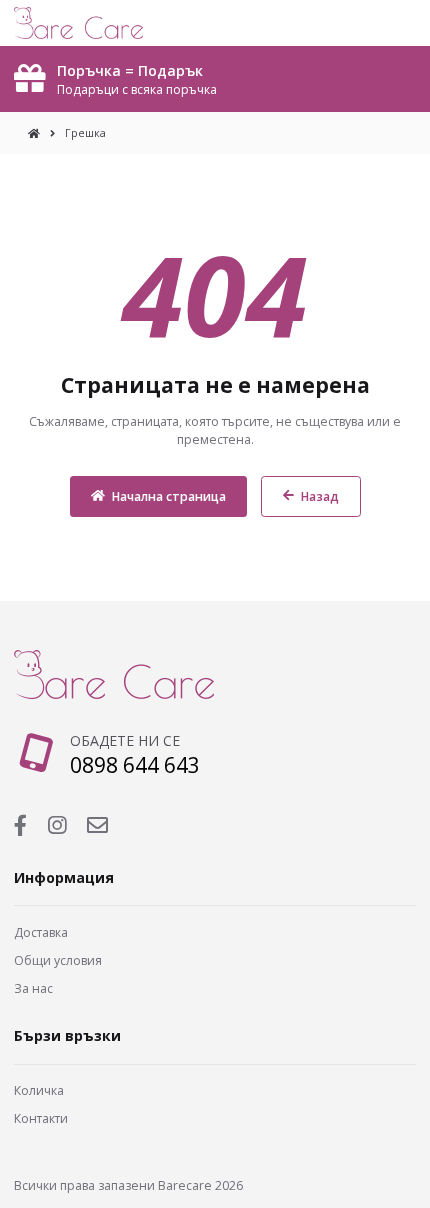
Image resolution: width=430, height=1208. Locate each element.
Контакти (41, 1118)
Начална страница (169, 496)
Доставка (41, 932)
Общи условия (58, 960)
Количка (39, 1090)
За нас (33, 988)
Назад (320, 496)
